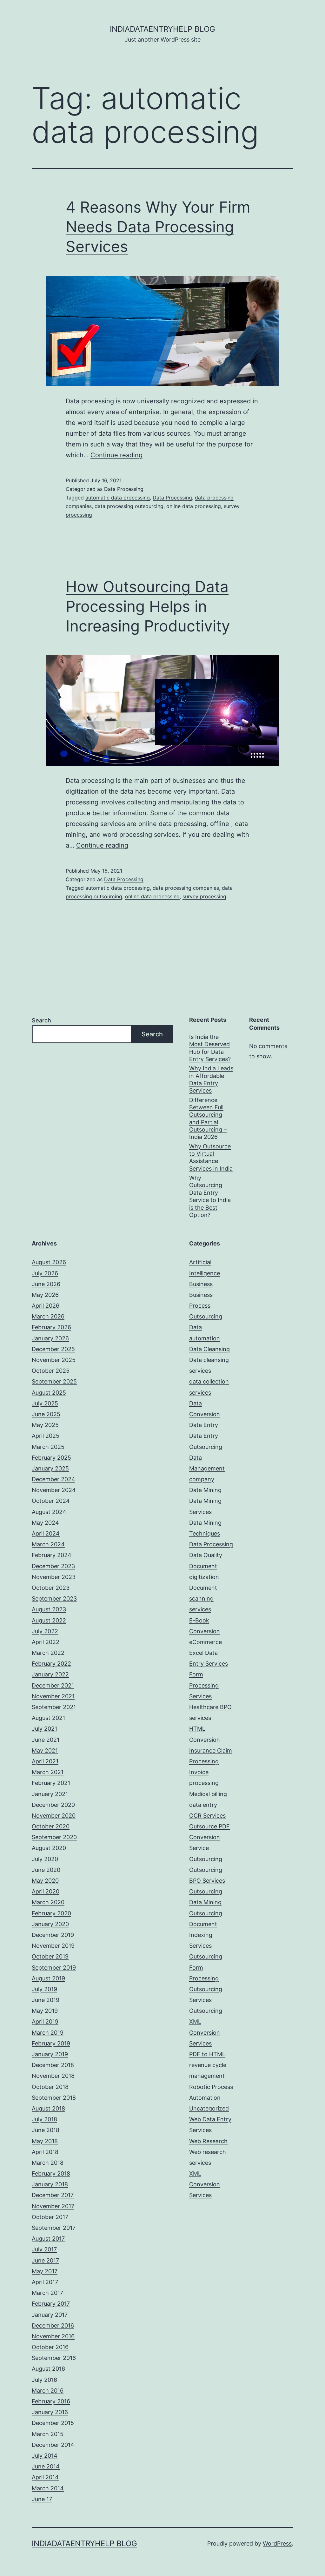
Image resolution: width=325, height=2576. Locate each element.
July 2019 (44, 1989)
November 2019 (53, 1946)
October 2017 (50, 2217)
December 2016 (53, 2325)
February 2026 (51, 1327)
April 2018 (45, 2152)
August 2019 (48, 1978)
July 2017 (44, 2249)
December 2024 (53, 1479)
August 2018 (48, 2108)
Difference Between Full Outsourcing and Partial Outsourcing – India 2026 (208, 1119)
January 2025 (50, 1468)
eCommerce (206, 1642)
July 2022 (45, 1631)
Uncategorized (209, 2108)
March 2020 (48, 1902)
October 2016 (50, 2347)
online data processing (194, 506)
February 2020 (51, 1913)
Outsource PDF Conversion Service (209, 1837)
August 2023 (49, 1609)
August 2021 (48, 1718)
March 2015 (48, 2434)
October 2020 (51, 1826)
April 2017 (45, 2282)
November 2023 (54, 1577)
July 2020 (45, 1859)
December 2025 (53, 1349)
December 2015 (53, 2423)
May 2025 (45, 1425)
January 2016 (50, 2412)
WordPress (277, 2543)
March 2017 (47, 2293)
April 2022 (46, 1642)
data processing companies (186, 888)
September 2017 (54, 2228)
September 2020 (54, 1837)
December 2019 (53, 1935)
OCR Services (207, 1816)
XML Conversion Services (205, 2184)
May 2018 (45, 2141)
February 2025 (51, 1458)
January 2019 (50, 2054)
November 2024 (54, 1490)
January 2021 (50, 1794)
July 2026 (45, 1273)
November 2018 (53, 2076)
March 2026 (48, 1316)
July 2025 (45, 1403)
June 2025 (46, 1414)
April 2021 (45, 1761)
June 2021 (46, 1740)
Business (201, 1284)
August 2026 (49, 1262)
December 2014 (53, 2445)
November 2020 (54, 1816)
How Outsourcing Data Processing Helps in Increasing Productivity (148, 606)
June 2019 (46, 2000)
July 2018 (44, 2119)
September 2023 (54, 1598)
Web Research (208, 2141)
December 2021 (53, 1685)
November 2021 (53, 1696)
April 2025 (46, 1436)
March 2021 (48, 1772)
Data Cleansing (209, 1349)
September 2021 (54, 1707)
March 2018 (48, 2163)
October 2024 (51, 1501)
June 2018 (46, 2130)
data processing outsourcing (129, 506)
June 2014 (46, 2466)
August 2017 (48, 2239)
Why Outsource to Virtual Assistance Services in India (211, 1157)
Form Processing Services (204, 1685)
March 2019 (48, 2033)
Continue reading (116, 455)
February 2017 (51, 2304)
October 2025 (51, 1371)
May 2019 (45, 2011)
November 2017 (53, 2206)
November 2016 (53, 2336)
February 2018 (51, 2173)
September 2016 (54, 2358)
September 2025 (54, 1381)
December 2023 (53, 1566)
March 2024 (48, 1544)
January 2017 (50, 2315)
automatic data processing (118, 498)
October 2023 (51, 1588)
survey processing (204, 896)
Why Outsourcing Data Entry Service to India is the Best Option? (210, 1196)
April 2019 (45, 2021)
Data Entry (204, 1425)
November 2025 (54, 1360)
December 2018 (53, 2065)
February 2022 (51, 1664)
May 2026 (45, 1295)
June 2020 (46, 1870)
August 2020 (49, 1848)
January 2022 (50, 1674)
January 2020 (50, 1924)
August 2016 (48, 2369)
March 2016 (48, 2391)
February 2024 (52, 1555)
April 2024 (46, 1533)
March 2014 (48, 2488)
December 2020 (53, 1805)
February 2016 (51, 2401)
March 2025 (48, 1447)
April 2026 (46, 1306)
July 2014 (45, 2456)
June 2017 (45, 2260)
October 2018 (50, 2087)
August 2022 (49, 1620)
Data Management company (207, 1468)
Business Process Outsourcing (206, 1306)
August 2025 (49, 1393)
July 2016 (44, 2380)
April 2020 (46, 1891)
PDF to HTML (207, 2054)
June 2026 (46, 1284)
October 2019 (50, 1956)
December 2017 (53, 2195)
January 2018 (50, 2184)
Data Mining (205, 1490)
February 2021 (51, 1783)
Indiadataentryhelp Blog (162, 29)
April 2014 (45, 2477)
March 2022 (48, 1653)
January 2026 (50, 1338)
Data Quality (206, 1555)
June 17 (42, 2499)
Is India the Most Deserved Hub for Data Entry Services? (210, 1048)
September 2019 (54, 1968)
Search (41, 1020)
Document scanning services (203, 1598)
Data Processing (124, 489)
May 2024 (45, 1523)
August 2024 (49, 1512)
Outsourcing (206, 1859)
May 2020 (45, 1881)
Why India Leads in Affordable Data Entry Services (211, 1079)
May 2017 (45, 2271)
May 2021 (45, 1750)
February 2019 (51, 2043)
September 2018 (54, 2098)
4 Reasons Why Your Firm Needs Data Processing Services (158, 227)
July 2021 (44, 1729)
